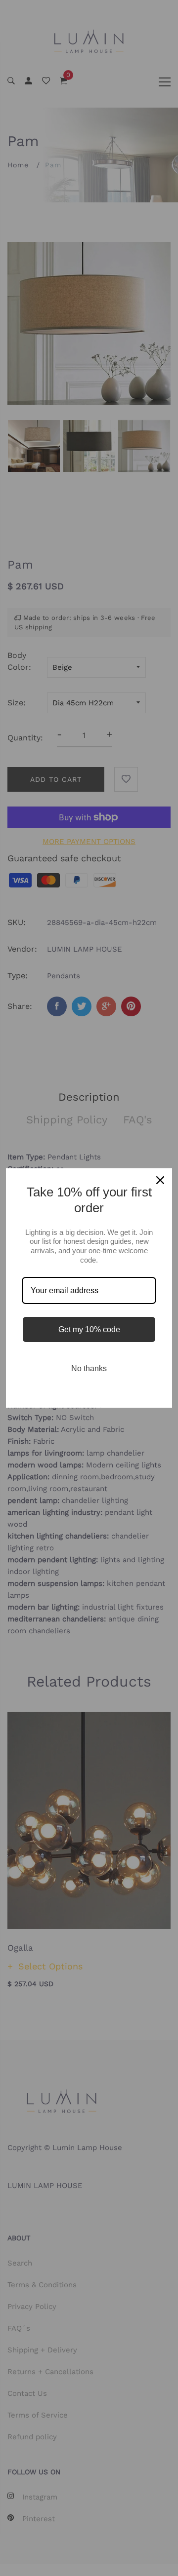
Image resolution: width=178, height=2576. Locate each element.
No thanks (89, 1368)
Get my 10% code (89, 1329)
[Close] (160, 1180)
